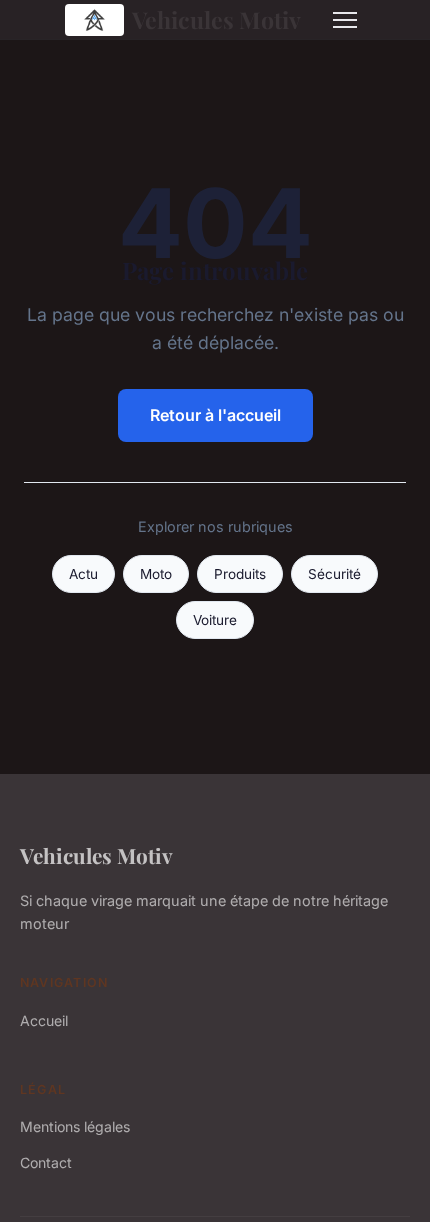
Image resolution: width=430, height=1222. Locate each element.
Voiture (215, 620)
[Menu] (345, 20)
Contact (46, 1162)
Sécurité (334, 574)
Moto (156, 574)
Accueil (44, 1020)
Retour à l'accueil (215, 415)
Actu (83, 574)
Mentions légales (75, 1126)
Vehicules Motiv (216, 19)
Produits (240, 574)
